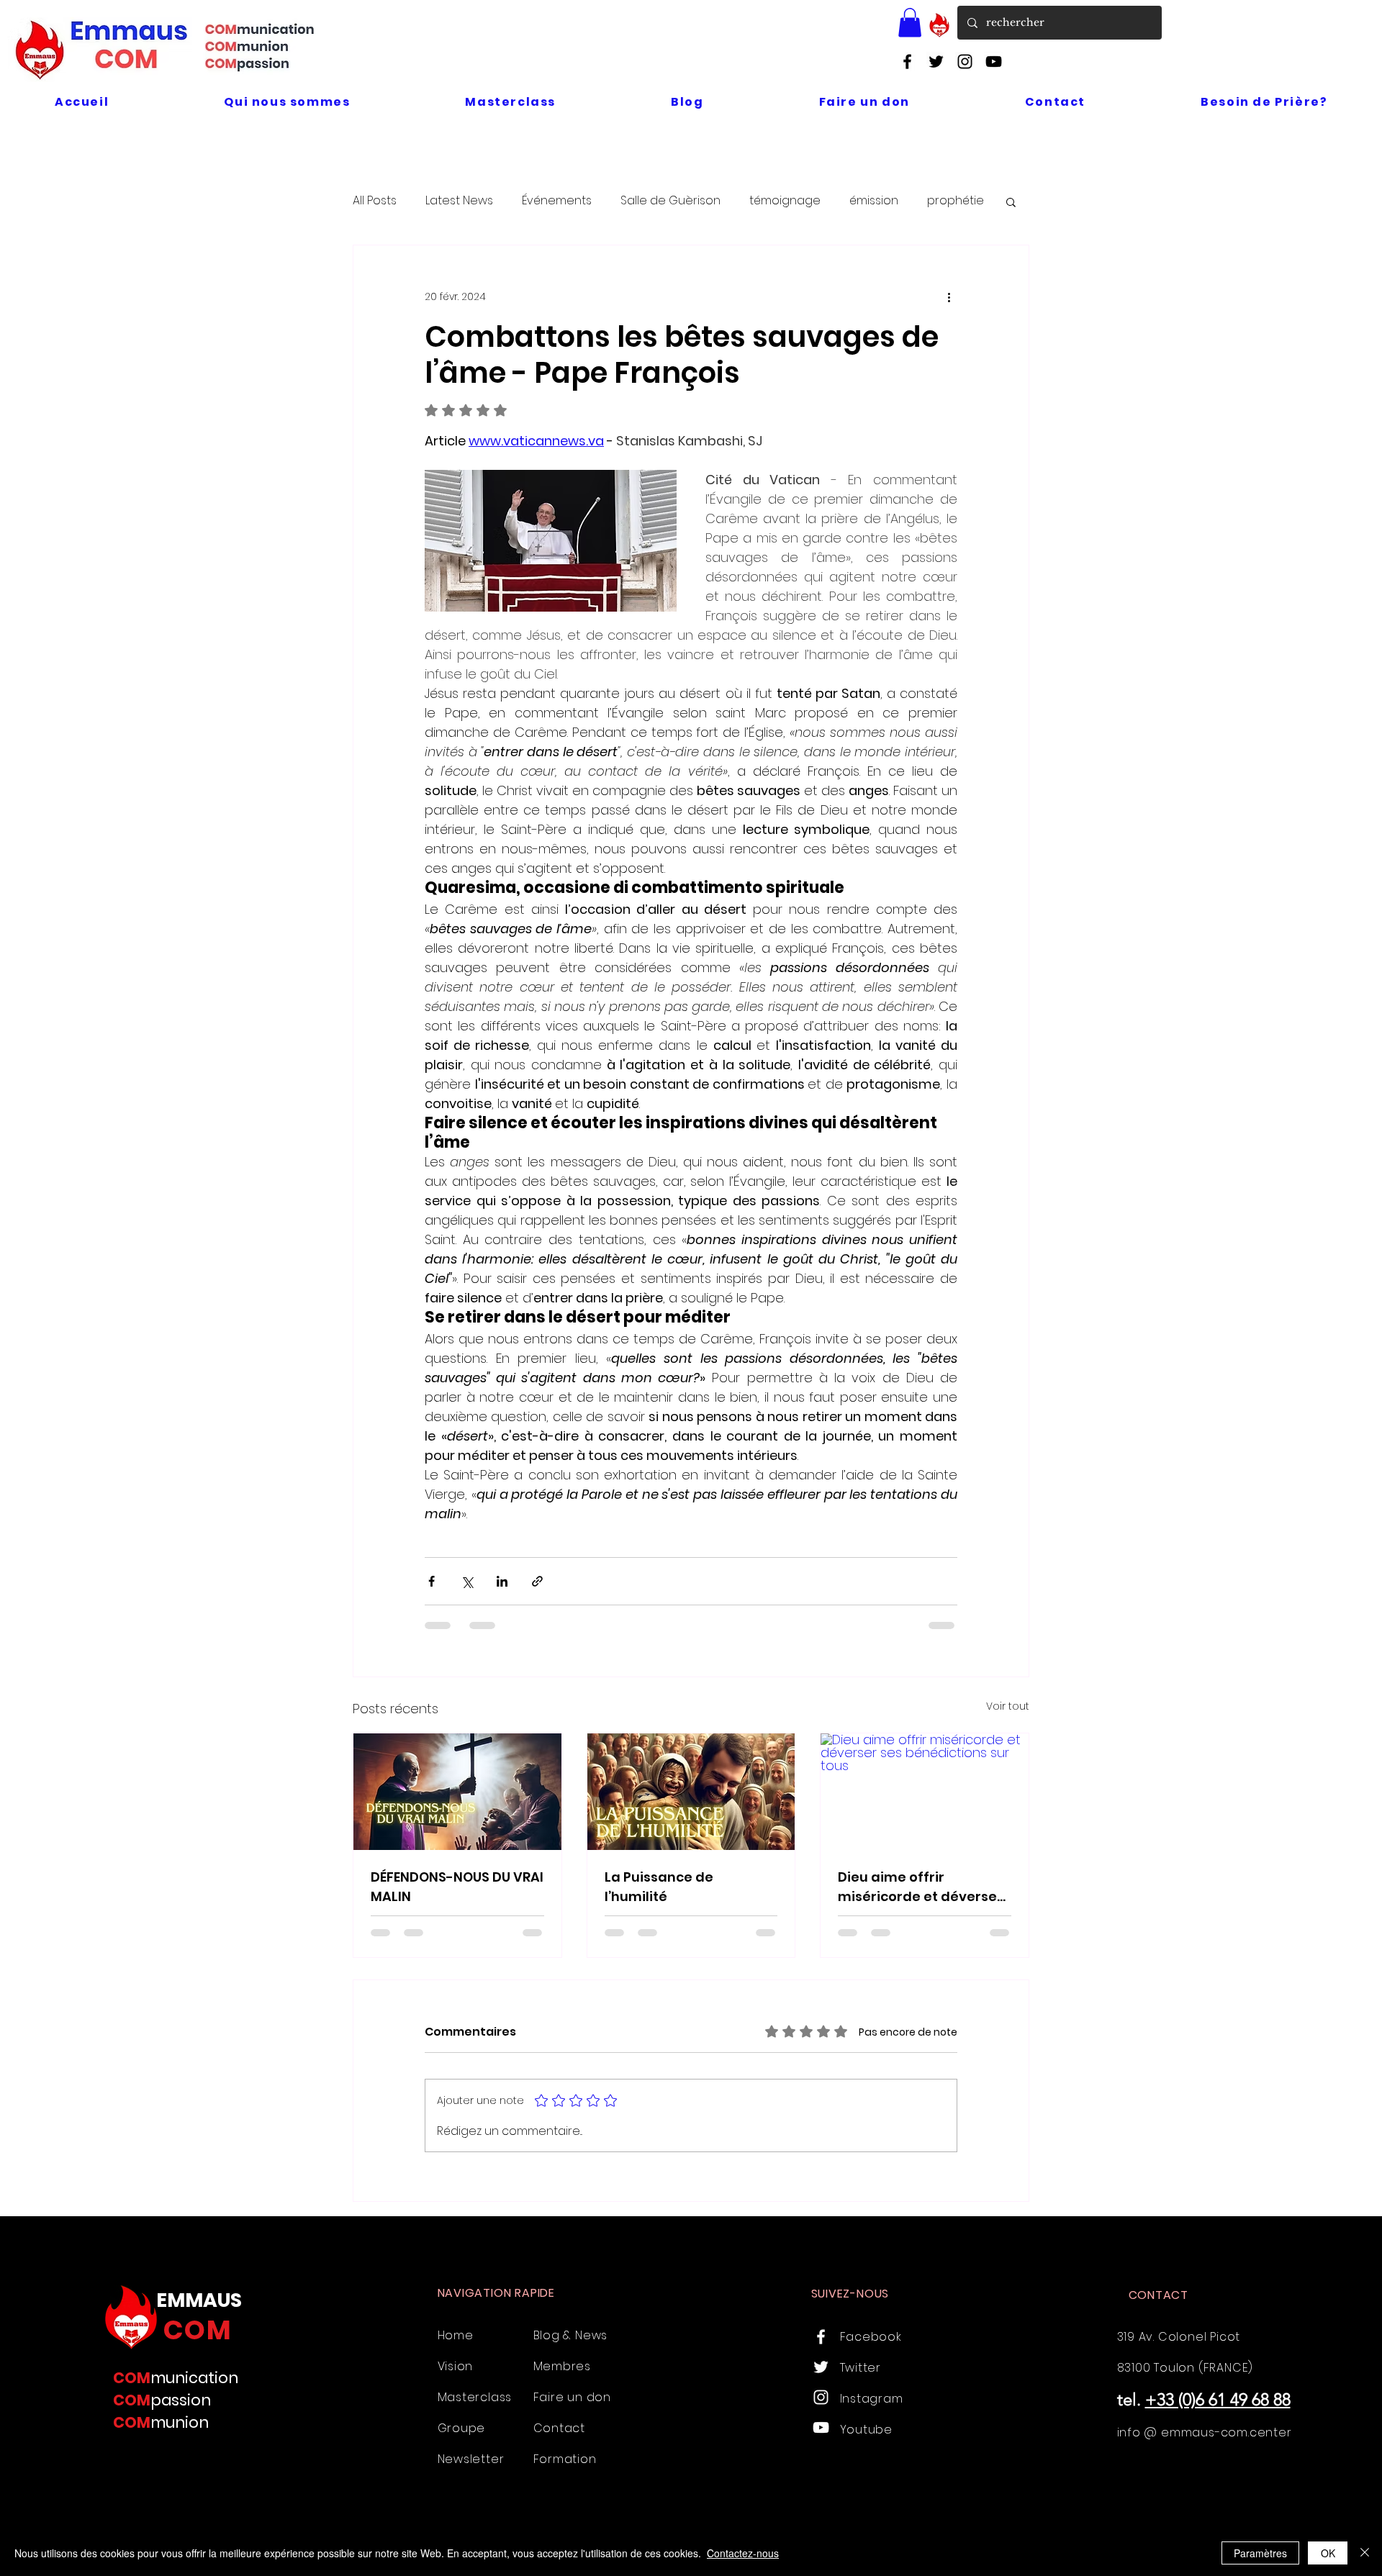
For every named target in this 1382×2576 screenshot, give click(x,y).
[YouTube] (994, 62)
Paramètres (1260, 2553)
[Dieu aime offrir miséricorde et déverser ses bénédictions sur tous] (925, 1792)
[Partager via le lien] (537, 1581)
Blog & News (571, 2335)
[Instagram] (965, 62)
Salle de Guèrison (670, 201)
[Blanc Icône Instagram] (821, 2397)
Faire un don (573, 2397)
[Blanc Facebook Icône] (821, 2337)
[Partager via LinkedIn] (502, 1581)
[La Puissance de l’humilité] (691, 1792)
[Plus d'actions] (949, 297)
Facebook (871, 2337)
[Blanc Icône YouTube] (821, 2427)
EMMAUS (199, 2300)
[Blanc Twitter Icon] (821, 2367)
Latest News (459, 201)
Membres (563, 2366)
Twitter (861, 2368)
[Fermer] (1365, 2553)
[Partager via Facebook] (432, 1581)
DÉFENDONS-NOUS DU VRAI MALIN (457, 1887)
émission (874, 201)
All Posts (375, 201)
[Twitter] (936, 62)
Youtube (867, 2430)
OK (1328, 2553)
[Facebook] (907, 62)
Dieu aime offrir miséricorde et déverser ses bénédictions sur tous (924, 1887)
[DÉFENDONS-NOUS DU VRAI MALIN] (457, 1792)
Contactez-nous (743, 2553)
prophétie (956, 201)
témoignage (785, 201)
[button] (910, 23)
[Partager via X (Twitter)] (467, 1581)
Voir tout (1008, 1706)
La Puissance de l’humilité (659, 1887)
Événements (557, 201)
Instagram (872, 2399)
